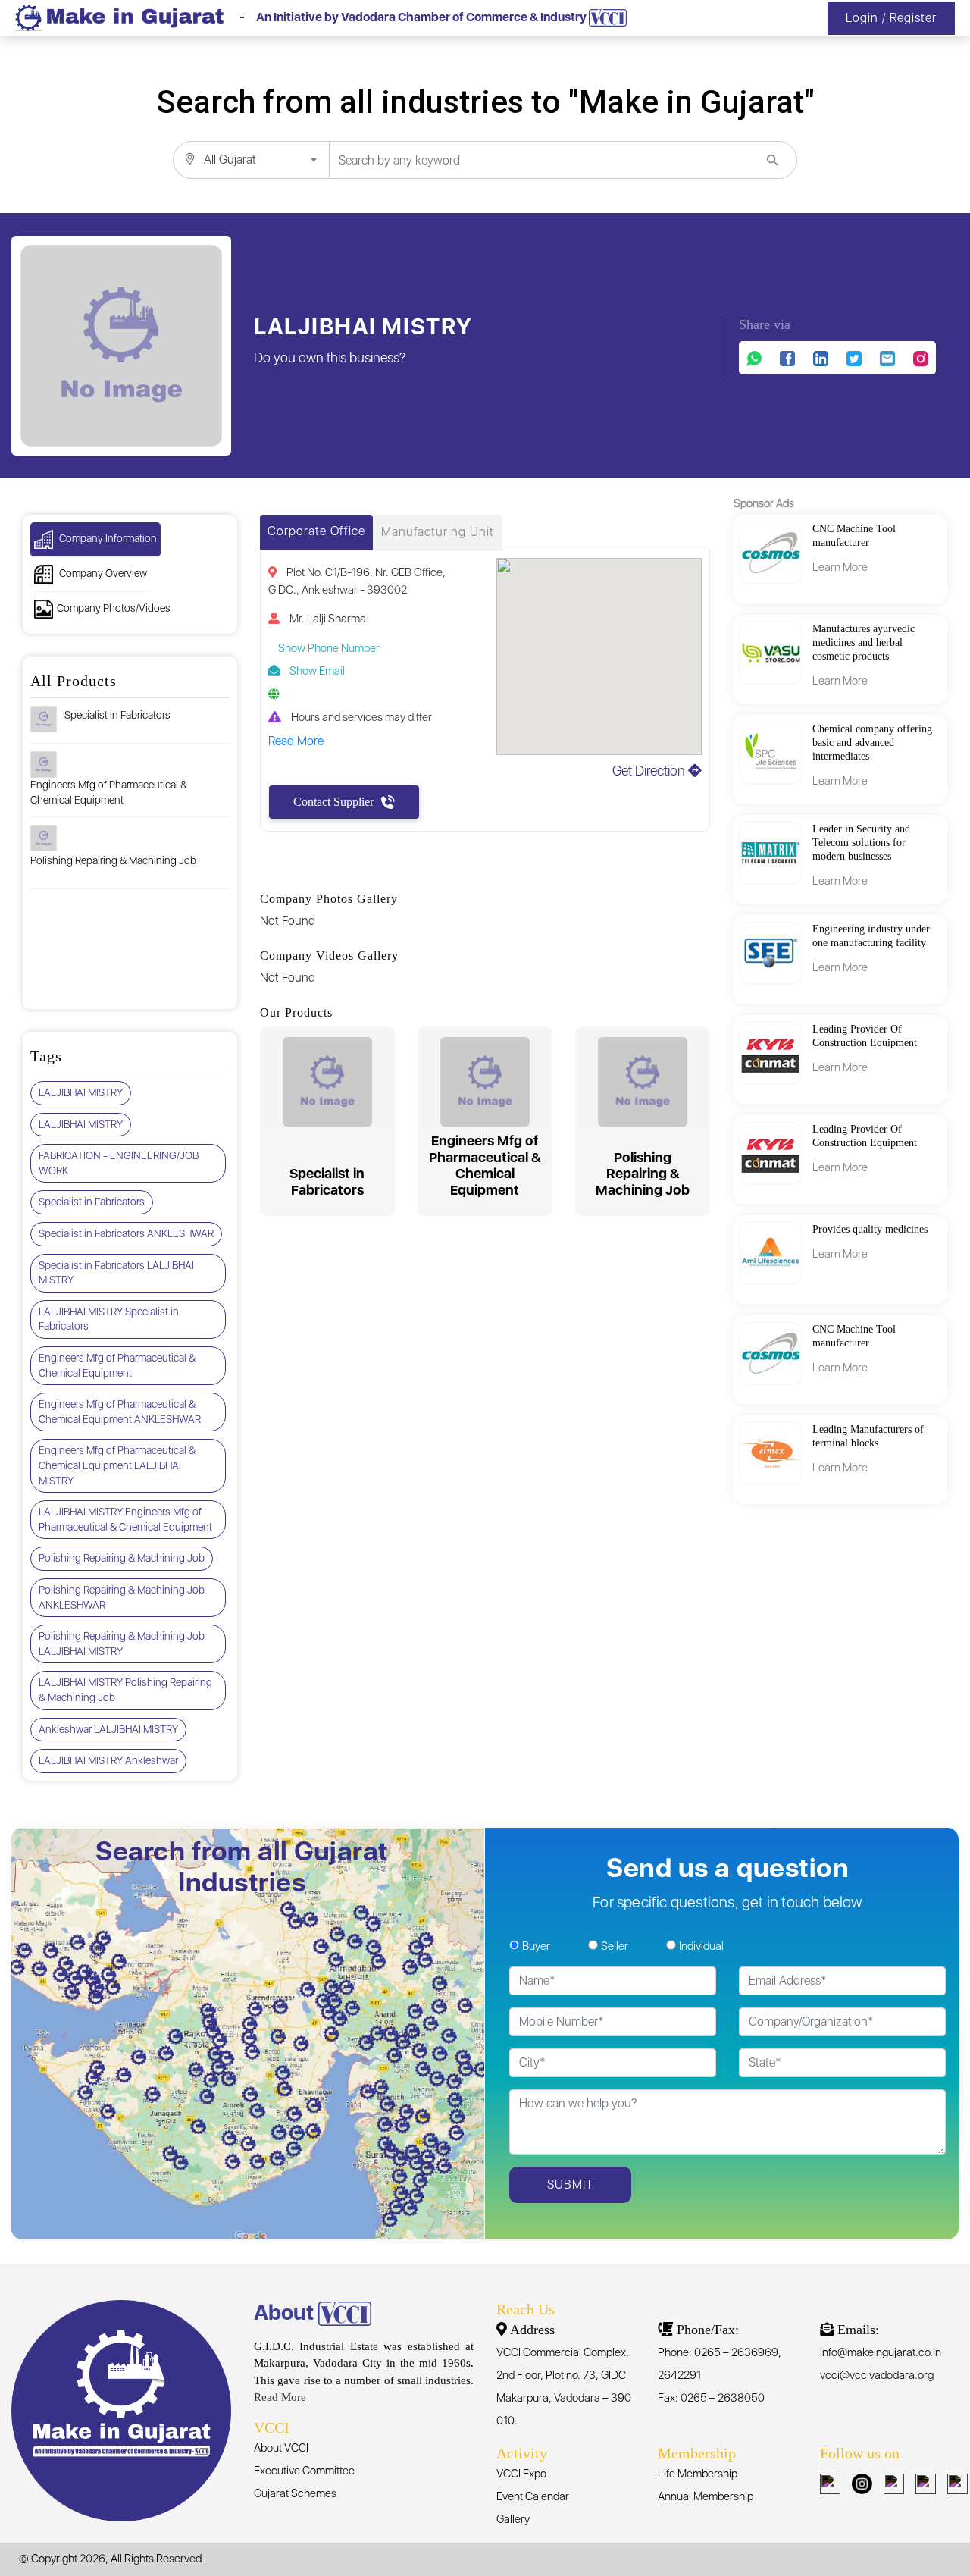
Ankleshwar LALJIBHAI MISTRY (108, 1729)
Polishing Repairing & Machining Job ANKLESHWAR (122, 1597)
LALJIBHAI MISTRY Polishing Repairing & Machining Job (125, 1690)
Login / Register (891, 18)
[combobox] (251, 160)
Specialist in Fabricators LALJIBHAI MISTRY (116, 1273)
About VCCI (281, 2448)
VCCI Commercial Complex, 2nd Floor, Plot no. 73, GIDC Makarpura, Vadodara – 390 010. (564, 2386)
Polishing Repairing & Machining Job (113, 860)
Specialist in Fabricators (117, 715)
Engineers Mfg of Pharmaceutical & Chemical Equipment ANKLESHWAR (120, 1412)
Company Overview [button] (102, 573)
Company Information (107, 538)
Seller (615, 1946)
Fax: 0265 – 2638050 (711, 2398)
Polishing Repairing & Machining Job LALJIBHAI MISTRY (122, 1644)
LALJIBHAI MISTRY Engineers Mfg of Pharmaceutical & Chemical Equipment (125, 1519)
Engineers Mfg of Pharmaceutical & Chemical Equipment (109, 792)
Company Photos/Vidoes (114, 608)
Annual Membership (706, 2496)
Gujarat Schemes (295, 2493)
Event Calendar (533, 2496)
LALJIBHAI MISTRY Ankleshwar (108, 1760)
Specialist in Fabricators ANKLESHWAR (126, 1233)
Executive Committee (304, 2471)
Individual (701, 1946)
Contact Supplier (333, 802)
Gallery (513, 2519)
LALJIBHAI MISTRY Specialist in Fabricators (109, 1319)
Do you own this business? (330, 357)
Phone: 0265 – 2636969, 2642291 (720, 2364)
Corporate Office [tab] (316, 531)
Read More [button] (296, 741)
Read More (280, 2397)
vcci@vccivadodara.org (877, 2375)
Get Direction (650, 771)
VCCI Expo (521, 2474)
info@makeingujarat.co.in (881, 2352)
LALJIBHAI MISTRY (81, 1092)
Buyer (536, 1946)
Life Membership (698, 2474)
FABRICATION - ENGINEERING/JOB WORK (119, 1163)
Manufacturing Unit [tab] (438, 532)
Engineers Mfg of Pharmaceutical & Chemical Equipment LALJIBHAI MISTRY (117, 1465)
